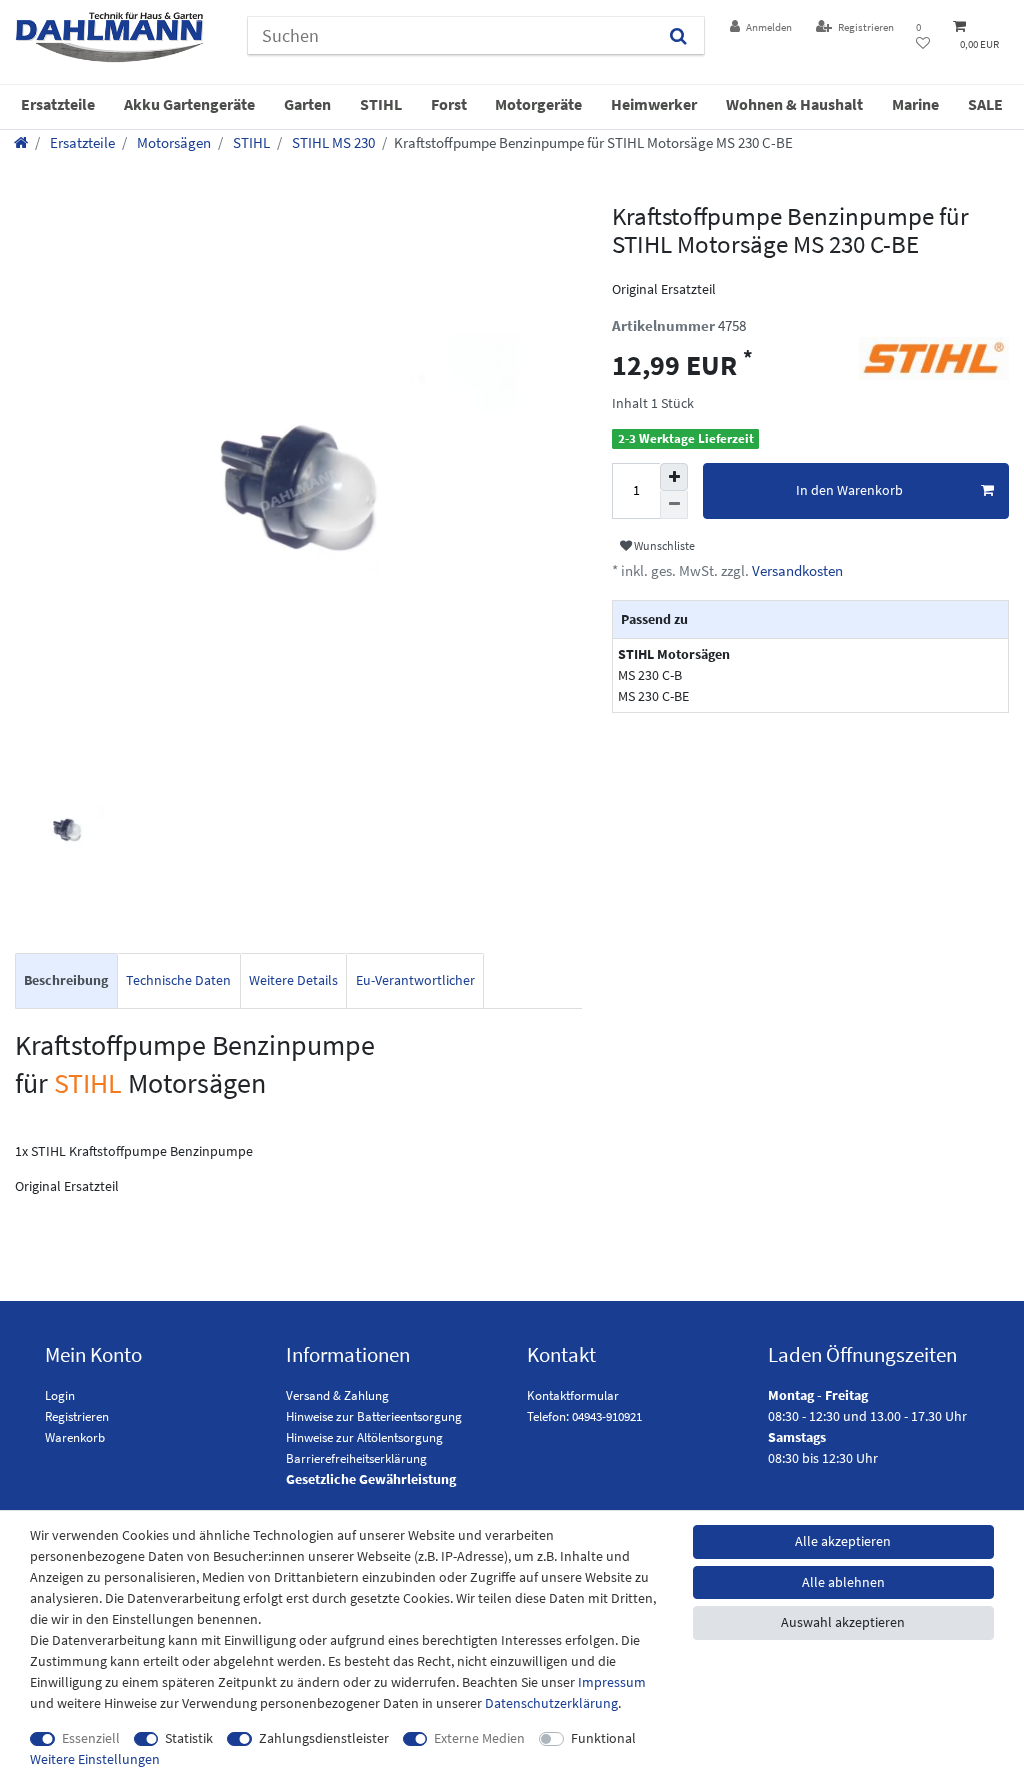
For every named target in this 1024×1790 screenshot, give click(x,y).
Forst (449, 104)
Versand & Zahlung (337, 1395)
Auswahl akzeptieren (843, 1622)
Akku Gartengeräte (189, 104)
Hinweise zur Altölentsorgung (364, 1437)
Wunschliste (663, 545)
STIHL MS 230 (332, 142)
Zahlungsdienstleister (324, 1738)
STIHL (381, 104)
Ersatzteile (58, 104)
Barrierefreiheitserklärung (356, 1458)
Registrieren (77, 1416)
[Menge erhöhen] (674, 477)
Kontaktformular (573, 1395)
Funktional (603, 1738)
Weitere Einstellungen (95, 1759)
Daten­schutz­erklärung (551, 1703)
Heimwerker (654, 104)
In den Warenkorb (849, 490)
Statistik (189, 1738)
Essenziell (91, 1738)
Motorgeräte (538, 104)
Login (60, 1395)
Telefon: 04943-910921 (584, 1416)
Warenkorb (75, 1437)
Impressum (612, 1682)
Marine (915, 104)
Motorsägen (172, 142)
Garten (307, 104)
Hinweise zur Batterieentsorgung (374, 1416)
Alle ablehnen (843, 1582)
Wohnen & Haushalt (794, 104)
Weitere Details (293, 980)
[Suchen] (678, 35)
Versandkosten (796, 570)
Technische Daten (178, 980)
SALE (985, 104)
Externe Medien (479, 1738)
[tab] (66, 981)
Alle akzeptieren (843, 1541)
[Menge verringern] (674, 505)
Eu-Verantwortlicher (415, 980)
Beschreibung (66, 980)
